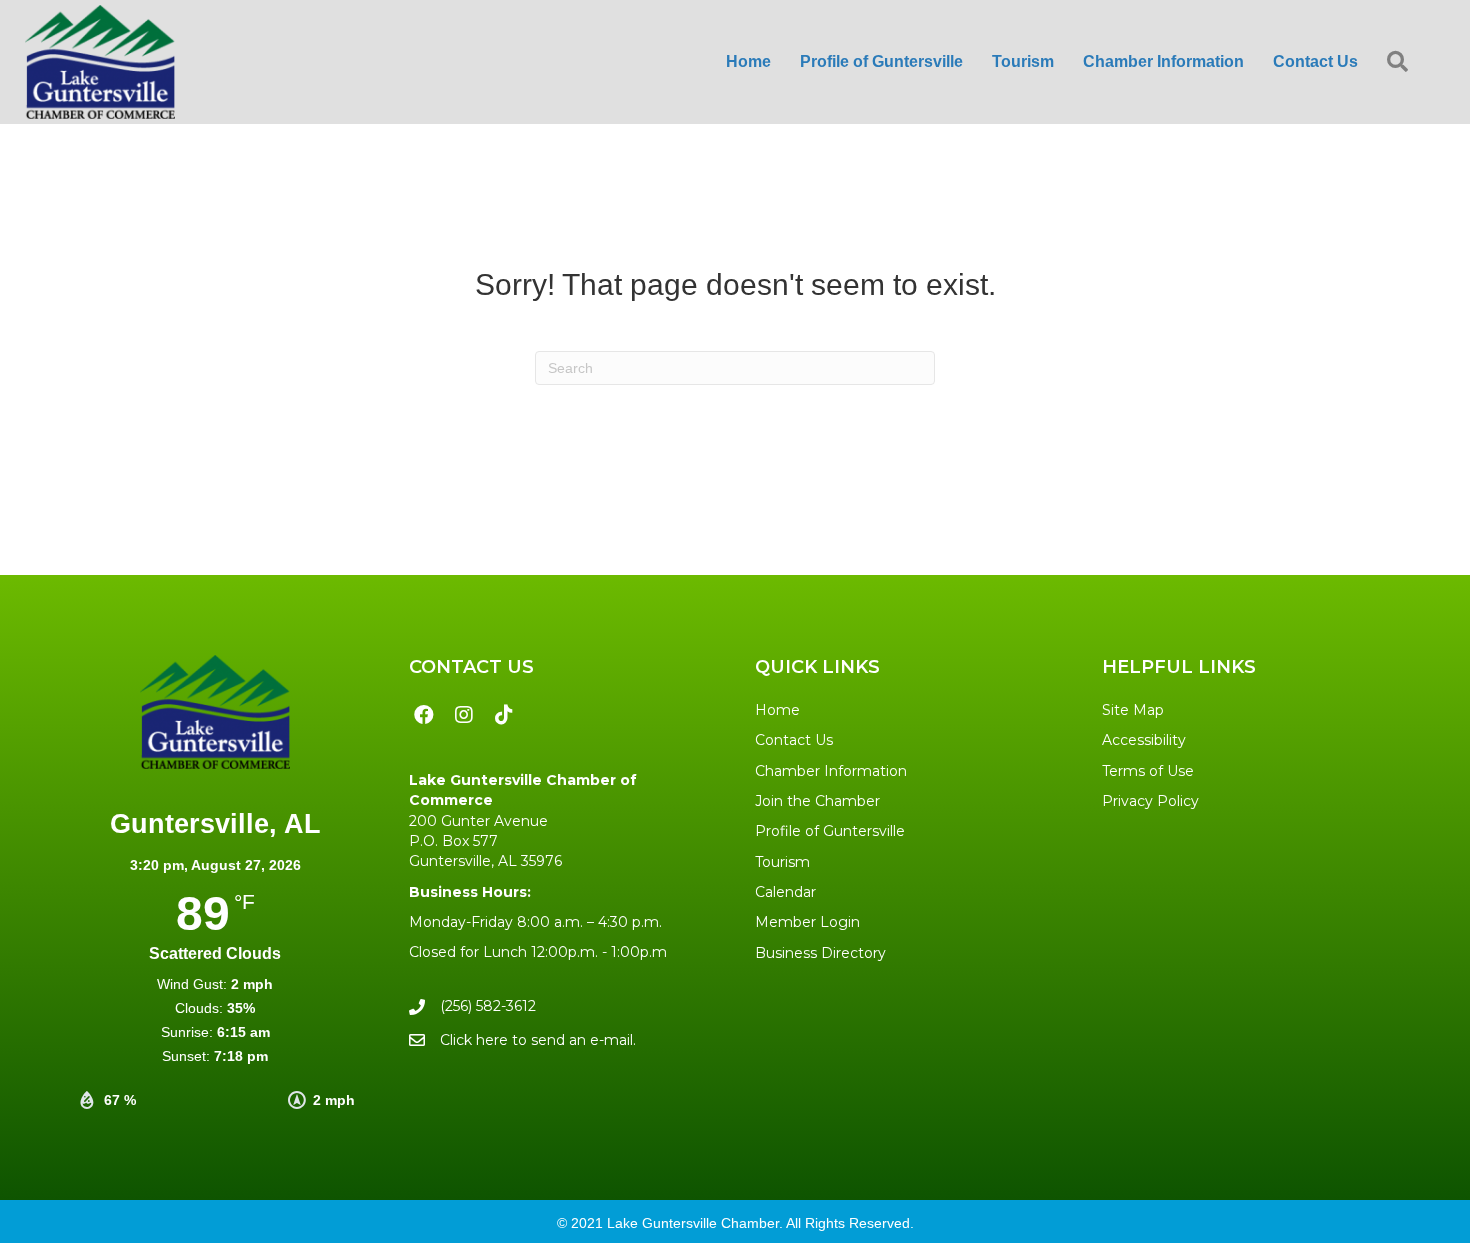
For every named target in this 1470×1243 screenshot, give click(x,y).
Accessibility (1144, 740)
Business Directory (820, 953)
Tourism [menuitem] (1023, 61)
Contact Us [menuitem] (1315, 61)
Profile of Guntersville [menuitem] (881, 61)
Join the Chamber (817, 801)
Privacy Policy (1150, 801)
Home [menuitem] (748, 61)
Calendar (785, 892)
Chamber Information (831, 771)
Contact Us (794, 740)
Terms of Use (1148, 771)
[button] (1401, 62)
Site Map (1133, 710)
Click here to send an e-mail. (538, 1040)
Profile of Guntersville (830, 831)
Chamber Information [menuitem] (1163, 61)
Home (777, 710)
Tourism (782, 862)
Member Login (807, 922)
